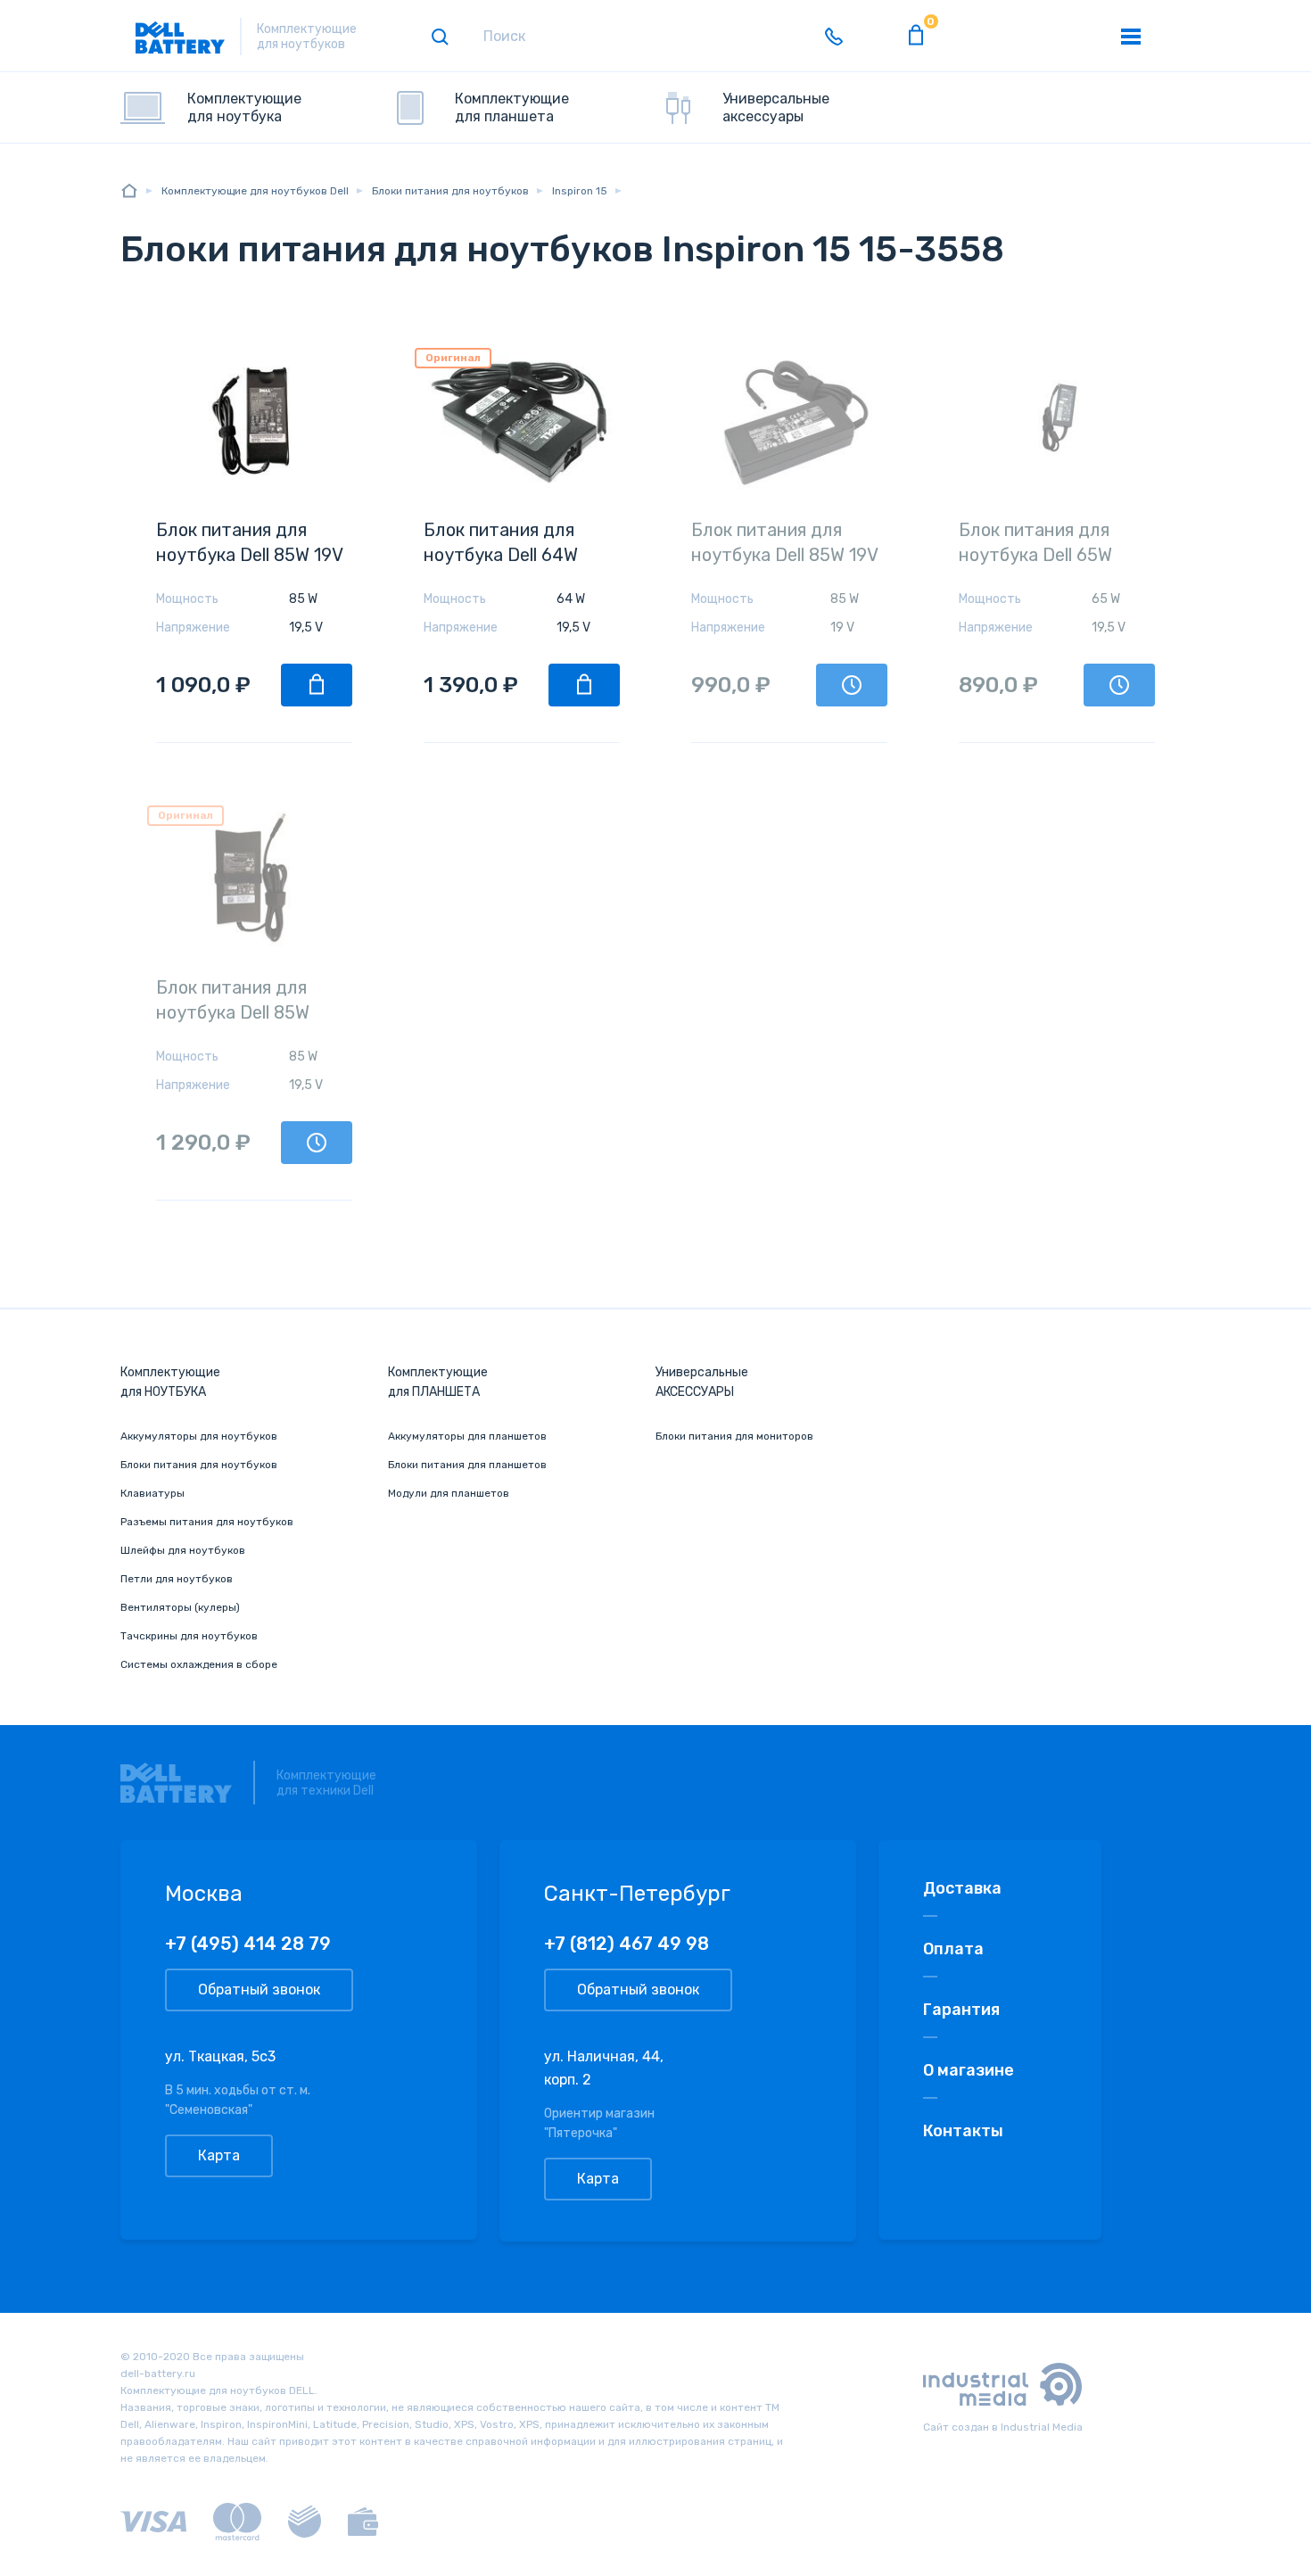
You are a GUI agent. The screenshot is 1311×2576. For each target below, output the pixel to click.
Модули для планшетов (449, 1493)
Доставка (962, 1888)
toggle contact (834, 37)
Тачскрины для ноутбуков (189, 1636)
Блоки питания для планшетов (467, 1465)
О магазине (969, 2070)
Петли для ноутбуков (177, 1579)
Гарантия (961, 2010)
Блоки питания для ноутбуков (199, 1465)
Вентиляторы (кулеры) (180, 1607)
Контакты (963, 2131)
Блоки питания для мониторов (734, 1436)
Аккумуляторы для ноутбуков (199, 1436)
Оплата (953, 1949)
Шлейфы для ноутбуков (183, 1550)
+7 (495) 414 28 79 (248, 1944)
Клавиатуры (153, 1493)
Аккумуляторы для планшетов (467, 1436)
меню (1131, 37)
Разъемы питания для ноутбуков (207, 1522)
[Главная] (129, 190)
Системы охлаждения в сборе (199, 1664)
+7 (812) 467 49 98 (627, 1944)
